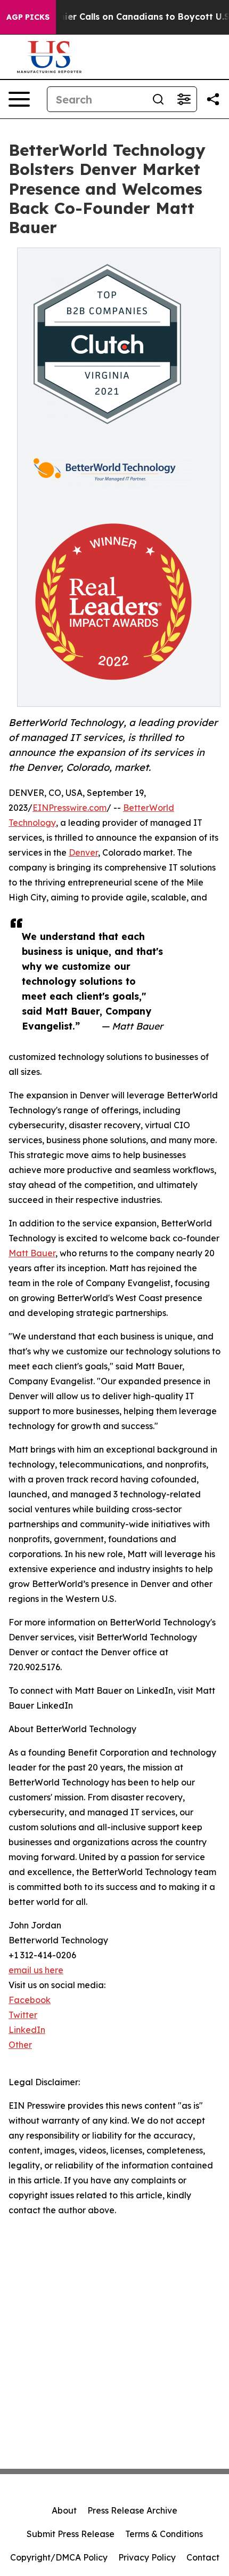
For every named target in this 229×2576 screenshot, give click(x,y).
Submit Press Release (71, 2534)
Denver (83, 852)
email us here (36, 1970)
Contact (203, 2557)
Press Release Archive (132, 2510)
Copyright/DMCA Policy (59, 2557)
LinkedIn (27, 2030)
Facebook (30, 2000)
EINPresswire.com (69, 808)
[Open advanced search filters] (184, 99)
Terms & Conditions (164, 2534)
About (64, 2510)
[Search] (158, 99)
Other (20, 2045)
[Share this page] (213, 99)
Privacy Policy (147, 2557)
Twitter (23, 2015)
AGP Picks (28, 17)
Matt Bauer (32, 1253)
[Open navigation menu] (19, 99)
